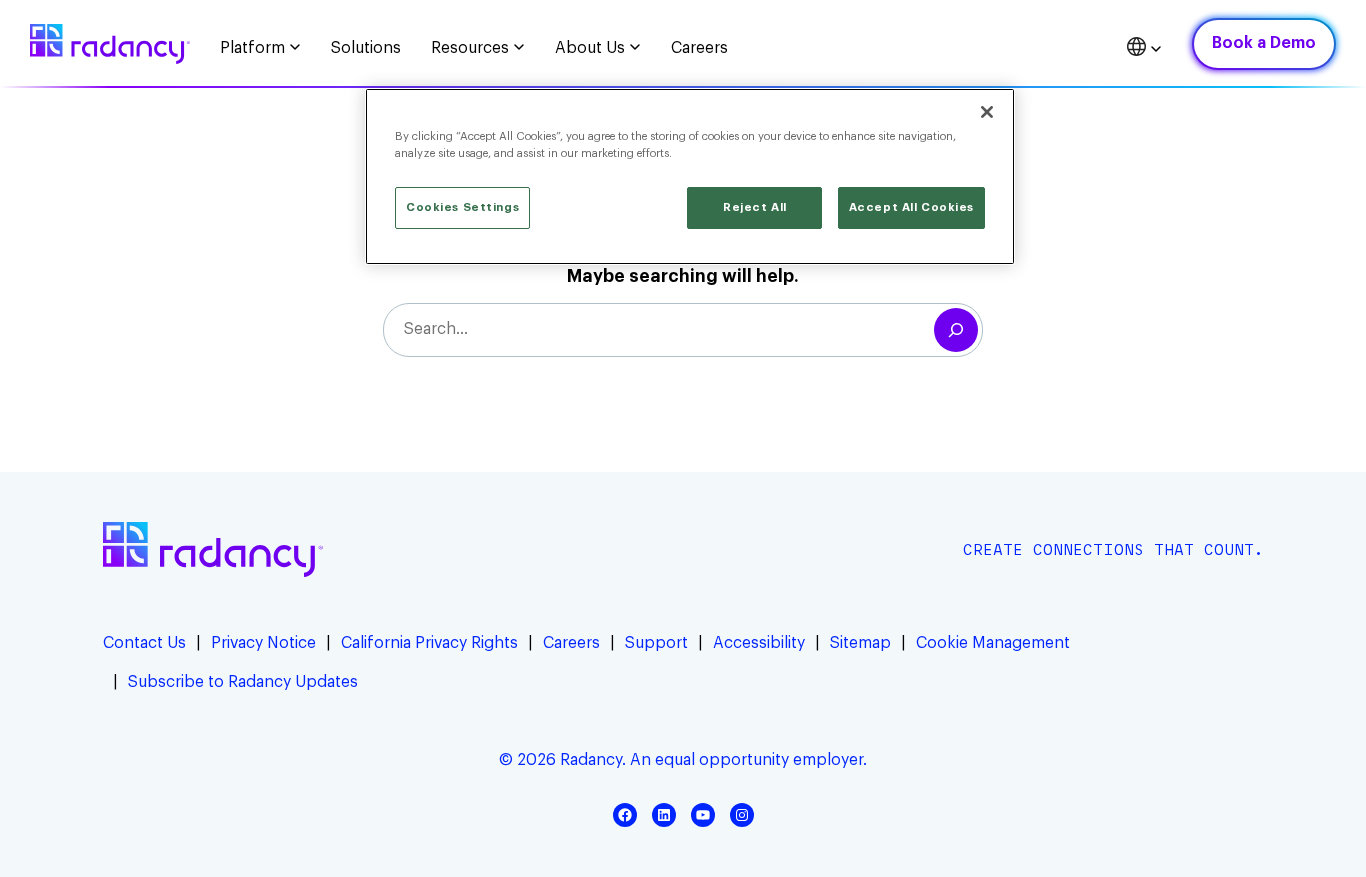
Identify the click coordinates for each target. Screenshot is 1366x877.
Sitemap (860, 643)
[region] (690, 176)
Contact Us (144, 643)
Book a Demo (1264, 43)
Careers (571, 643)
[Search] (956, 330)
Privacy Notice (263, 643)
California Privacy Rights (429, 643)
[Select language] (1144, 49)
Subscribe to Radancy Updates (243, 682)
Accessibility (759, 643)
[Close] (987, 112)
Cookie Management (993, 643)
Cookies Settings (462, 207)
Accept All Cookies (911, 207)
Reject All (755, 207)
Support (656, 643)
